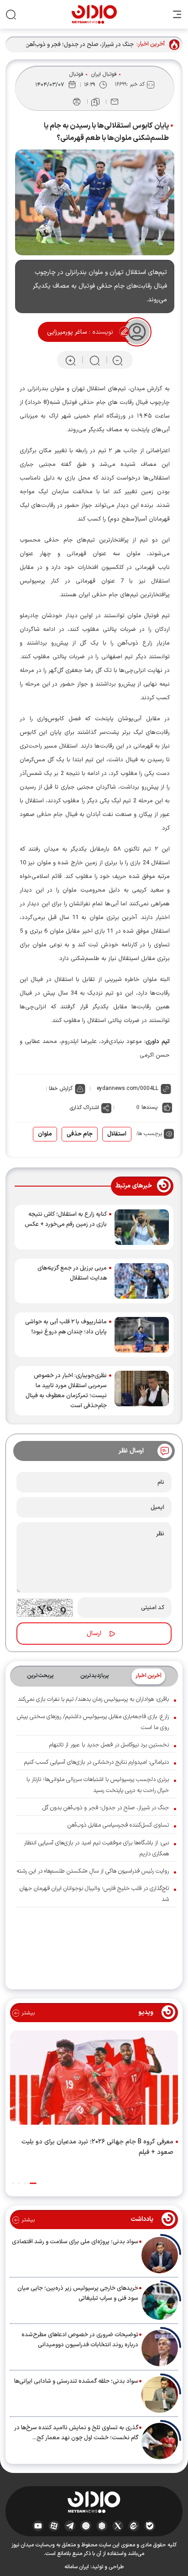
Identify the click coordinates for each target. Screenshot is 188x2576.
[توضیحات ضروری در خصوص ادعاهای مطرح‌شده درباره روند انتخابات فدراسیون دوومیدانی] (160, 2348)
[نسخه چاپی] (77, 102)
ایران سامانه (77, 2567)
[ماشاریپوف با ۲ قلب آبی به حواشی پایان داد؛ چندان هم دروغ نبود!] (142, 1335)
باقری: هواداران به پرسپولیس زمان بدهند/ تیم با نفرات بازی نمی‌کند (93, 1699)
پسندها (149, 1107)
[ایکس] (118, 2525)
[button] (33, 2183)
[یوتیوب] (38, 2525)
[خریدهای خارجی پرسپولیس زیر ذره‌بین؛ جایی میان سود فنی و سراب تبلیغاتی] (160, 2302)
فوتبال (76, 74)
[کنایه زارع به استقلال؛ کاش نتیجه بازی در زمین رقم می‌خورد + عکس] (142, 1227)
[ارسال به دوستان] (115, 102)
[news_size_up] (70, 360)
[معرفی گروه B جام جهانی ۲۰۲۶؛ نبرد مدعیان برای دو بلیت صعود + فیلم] (94, 2079)
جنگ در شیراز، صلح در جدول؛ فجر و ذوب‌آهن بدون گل (72, 45)
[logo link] (94, 14)
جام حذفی (80, 1134)
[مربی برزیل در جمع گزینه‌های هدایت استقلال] (142, 1281)
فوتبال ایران (104, 74)
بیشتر (27, 2013)
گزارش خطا (61, 1089)
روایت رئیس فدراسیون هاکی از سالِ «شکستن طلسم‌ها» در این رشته (93, 1871)
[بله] (150, 2525)
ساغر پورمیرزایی (67, 332)
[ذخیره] (95, 102)
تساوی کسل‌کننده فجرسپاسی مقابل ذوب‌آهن (118, 1825)
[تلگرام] (70, 2525)
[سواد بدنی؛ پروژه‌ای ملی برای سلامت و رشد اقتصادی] (160, 2255)
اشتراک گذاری (84, 1108)
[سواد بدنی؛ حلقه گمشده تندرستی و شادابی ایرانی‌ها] (160, 2395)
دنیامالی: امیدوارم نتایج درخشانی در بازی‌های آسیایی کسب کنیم (97, 1762)
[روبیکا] (102, 2525)
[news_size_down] (117, 360)
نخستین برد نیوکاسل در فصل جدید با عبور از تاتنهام (109, 1745)
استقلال (117, 1134)
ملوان (45, 1134)
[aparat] (54, 2525)
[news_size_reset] (94, 360)
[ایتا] (134, 2525)
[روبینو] (86, 2525)
